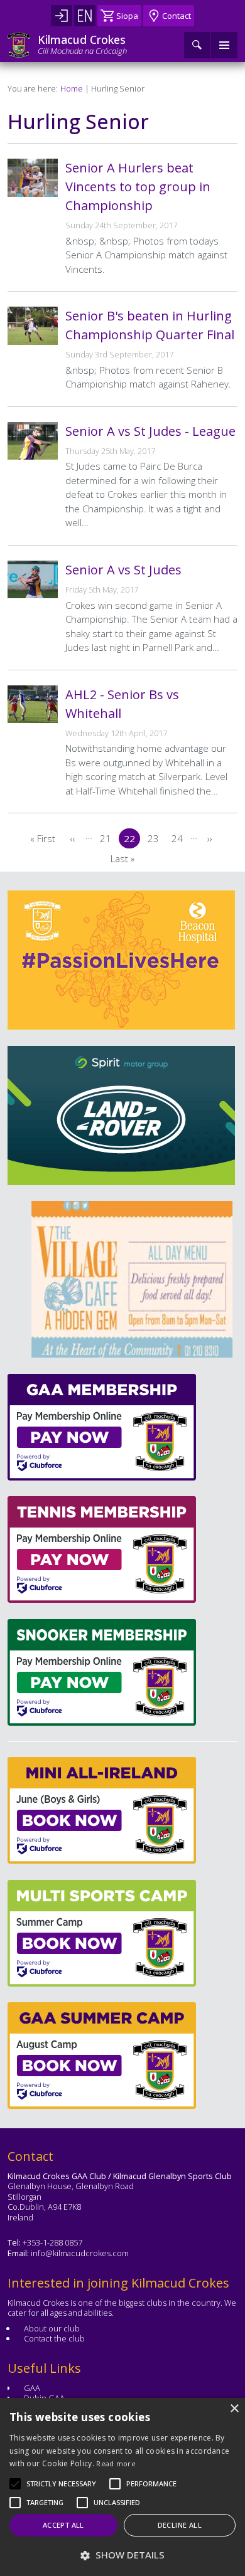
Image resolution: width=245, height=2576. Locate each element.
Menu (224, 45)
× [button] (234, 2409)
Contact (177, 16)
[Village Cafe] (116, 1279)
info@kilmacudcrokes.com (80, 2253)
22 (132, 840)
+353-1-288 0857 (52, 2242)
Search (197, 45)
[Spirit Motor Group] (121, 1116)
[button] (61, 2484)
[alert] (122, 2487)
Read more (116, 2463)
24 (180, 840)
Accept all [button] (63, 2525)
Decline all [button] (180, 2525)
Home (72, 88)
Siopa (127, 16)
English (85, 16)
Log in (62, 16)
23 (156, 840)
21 (108, 840)
